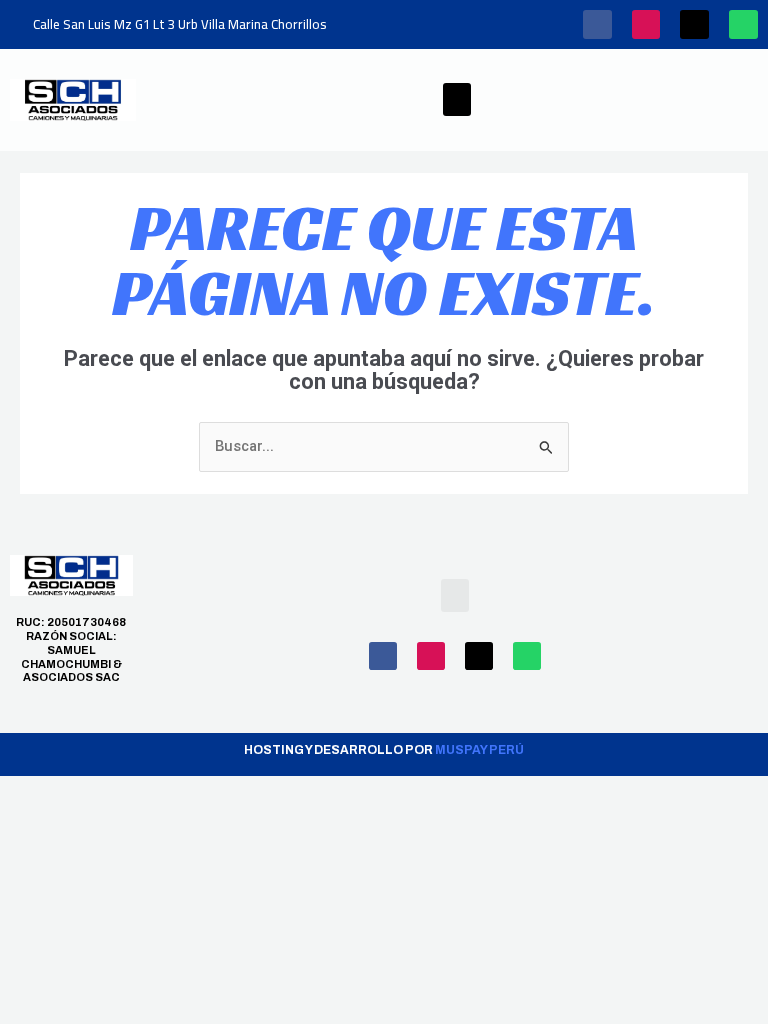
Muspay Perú (479, 750)
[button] (457, 99)
